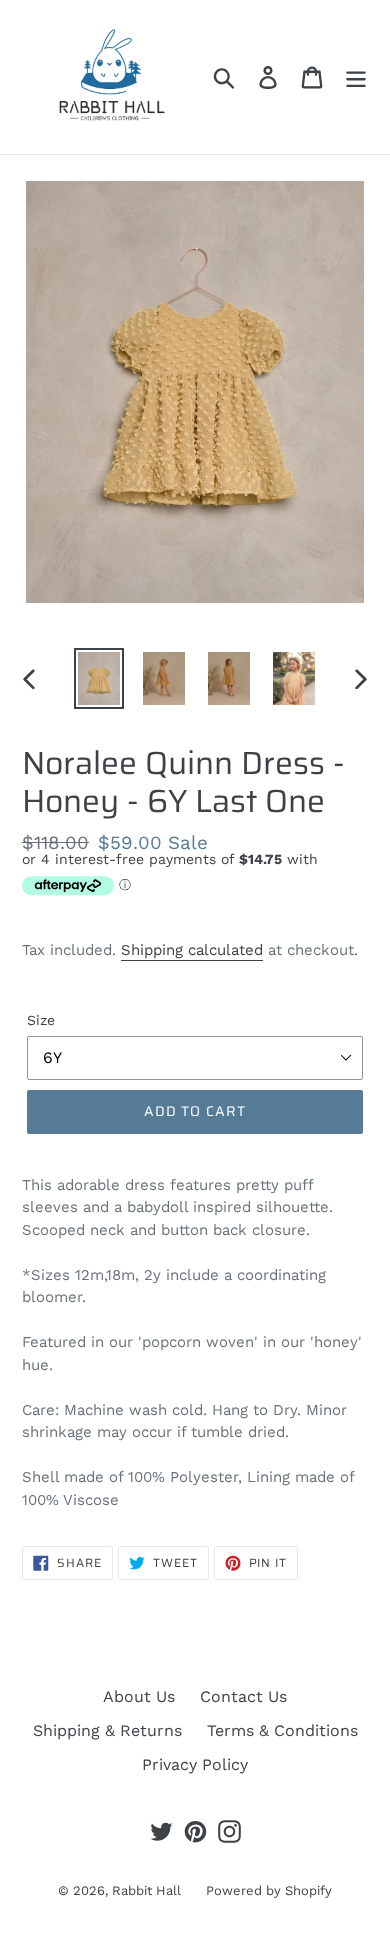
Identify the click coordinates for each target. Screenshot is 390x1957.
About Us (139, 1696)
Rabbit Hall (146, 1890)
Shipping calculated (192, 950)
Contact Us (243, 1696)
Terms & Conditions (282, 1730)
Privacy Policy (195, 1764)
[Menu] (356, 77)
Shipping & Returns (107, 1730)
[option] (99, 678)
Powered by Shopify (269, 1890)
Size (41, 1020)
